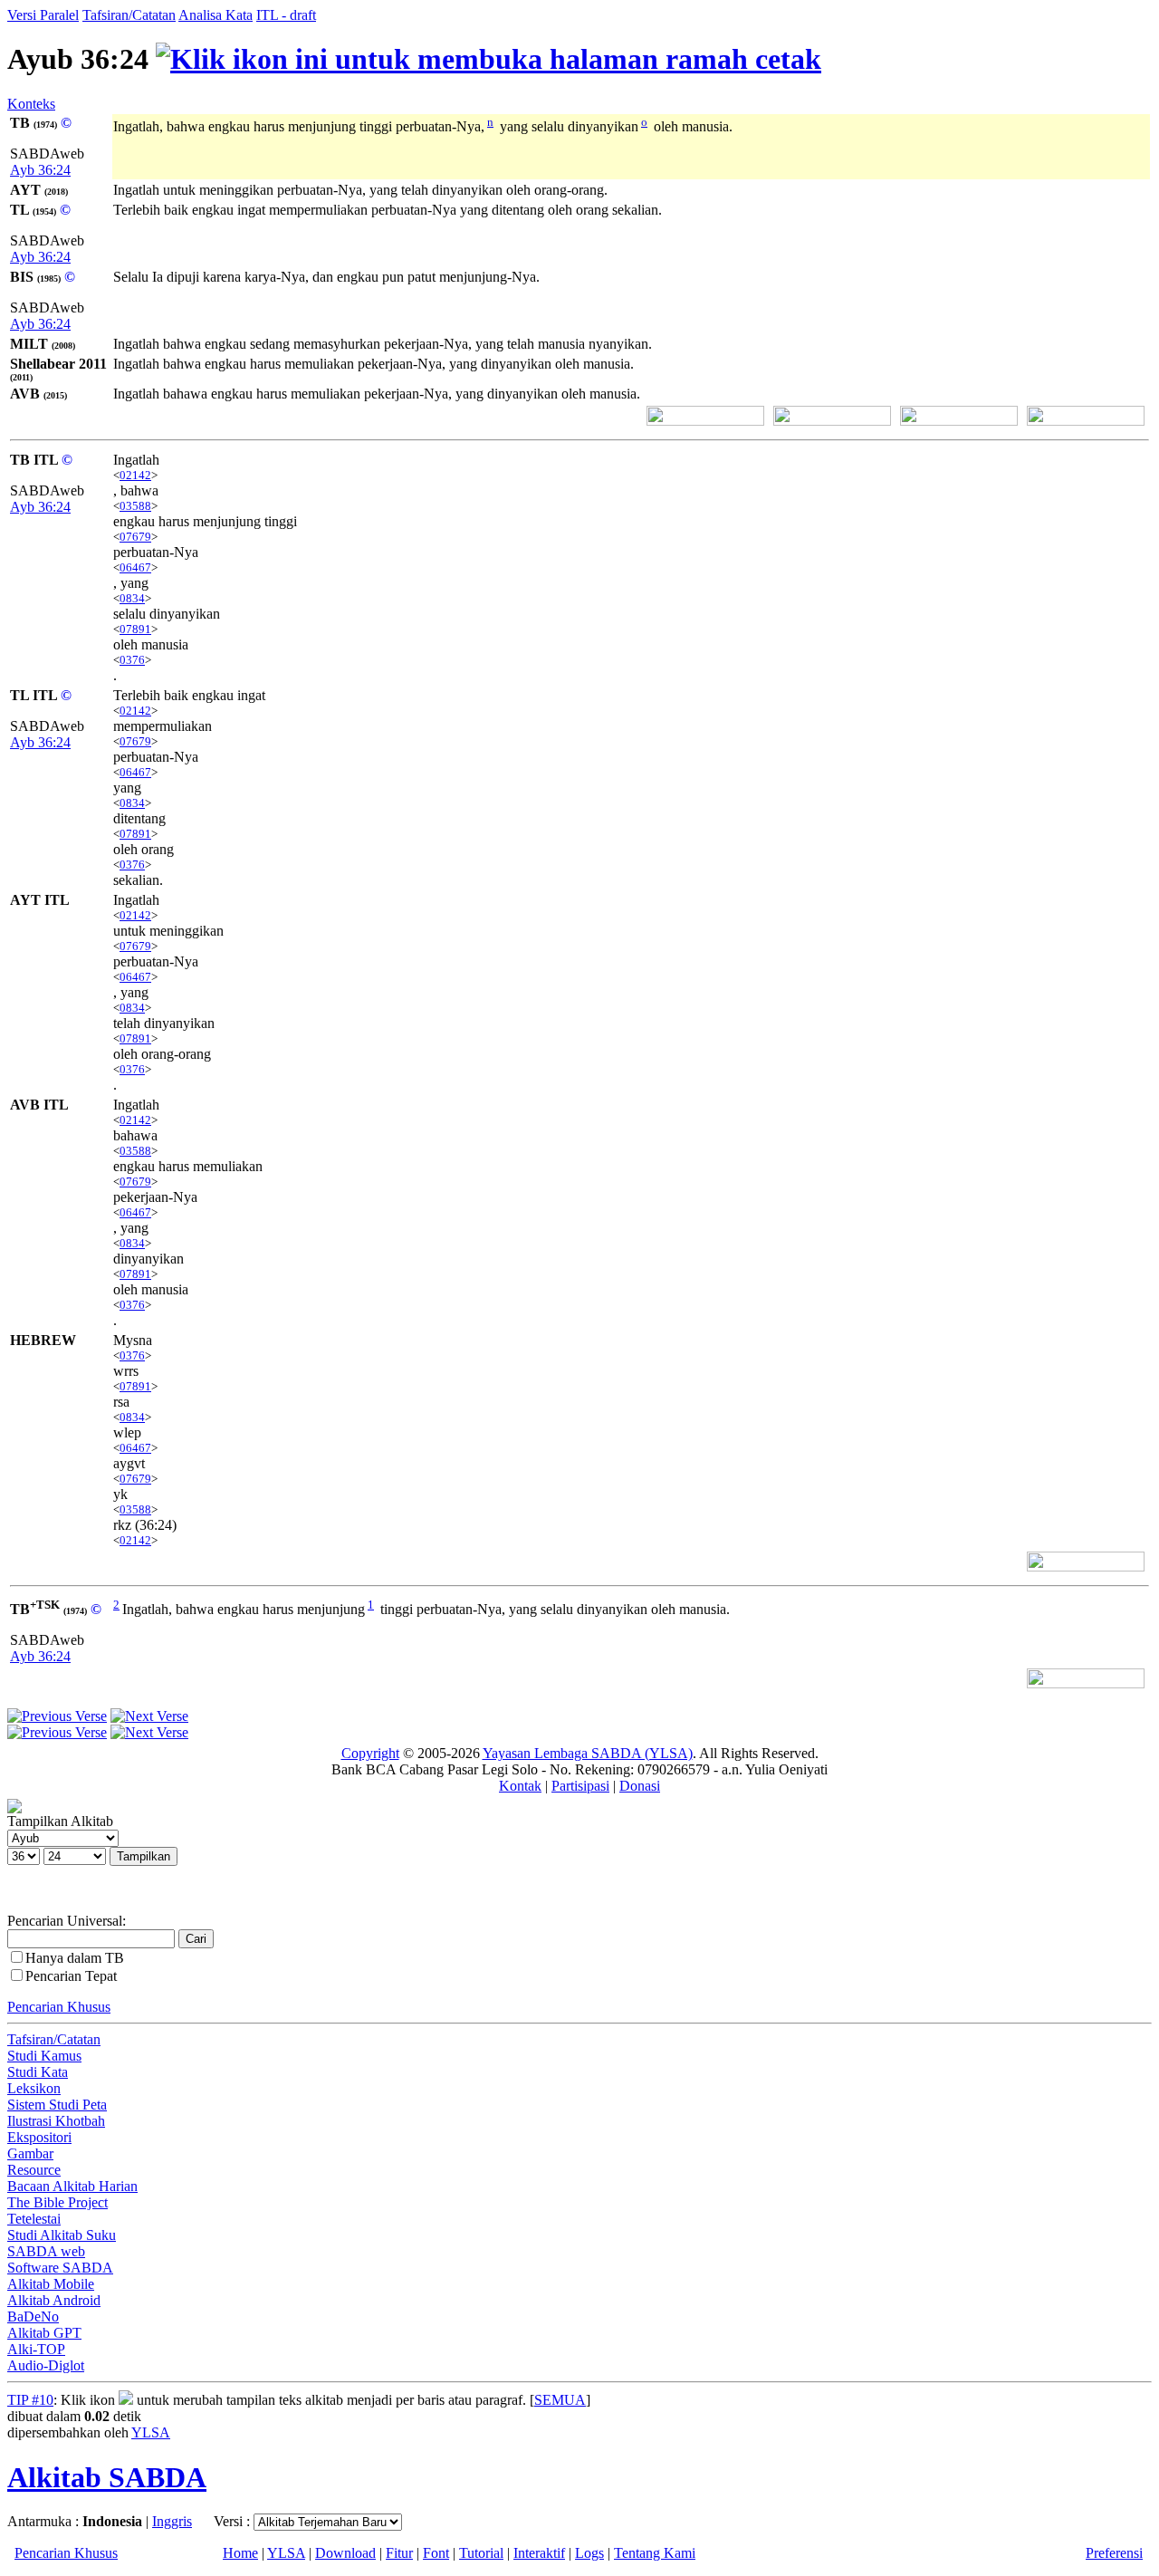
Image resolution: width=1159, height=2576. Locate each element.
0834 (132, 598)
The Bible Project (57, 2202)
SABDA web (46, 2251)
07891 (135, 629)
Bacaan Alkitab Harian (72, 2186)
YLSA (151, 2432)
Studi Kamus (44, 2056)
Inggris (172, 2521)
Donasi (640, 1786)
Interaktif (539, 2553)
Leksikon (34, 2088)
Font (436, 2553)
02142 (135, 475)
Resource (34, 2170)
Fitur (399, 2553)
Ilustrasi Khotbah (56, 2121)
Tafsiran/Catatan (129, 15)
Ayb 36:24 (40, 170)
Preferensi (1114, 2553)
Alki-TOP (36, 2349)
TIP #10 (30, 2400)
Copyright (370, 1753)
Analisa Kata (216, 15)
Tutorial (481, 2553)
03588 (135, 506)
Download (345, 2553)
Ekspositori (39, 2137)
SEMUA (560, 2400)
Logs (589, 2553)
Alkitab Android (54, 2300)
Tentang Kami (655, 2553)
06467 (135, 567)
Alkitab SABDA (107, 2477)
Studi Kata (38, 2072)
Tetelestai (34, 2219)
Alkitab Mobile (51, 2284)
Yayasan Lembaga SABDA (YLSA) (588, 1753)
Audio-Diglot (46, 2365)
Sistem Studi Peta (57, 2105)
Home (240, 2553)
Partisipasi (580, 1786)
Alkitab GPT (44, 2333)
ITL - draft (286, 15)
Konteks (31, 104)
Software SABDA (60, 2268)
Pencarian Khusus (59, 2007)
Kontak (520, 1786)
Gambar (30, 2153)
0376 (132, 660)
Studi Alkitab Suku (62, 2235)
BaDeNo (33, 2316)
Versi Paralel (43, 15)
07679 (135, 537)
